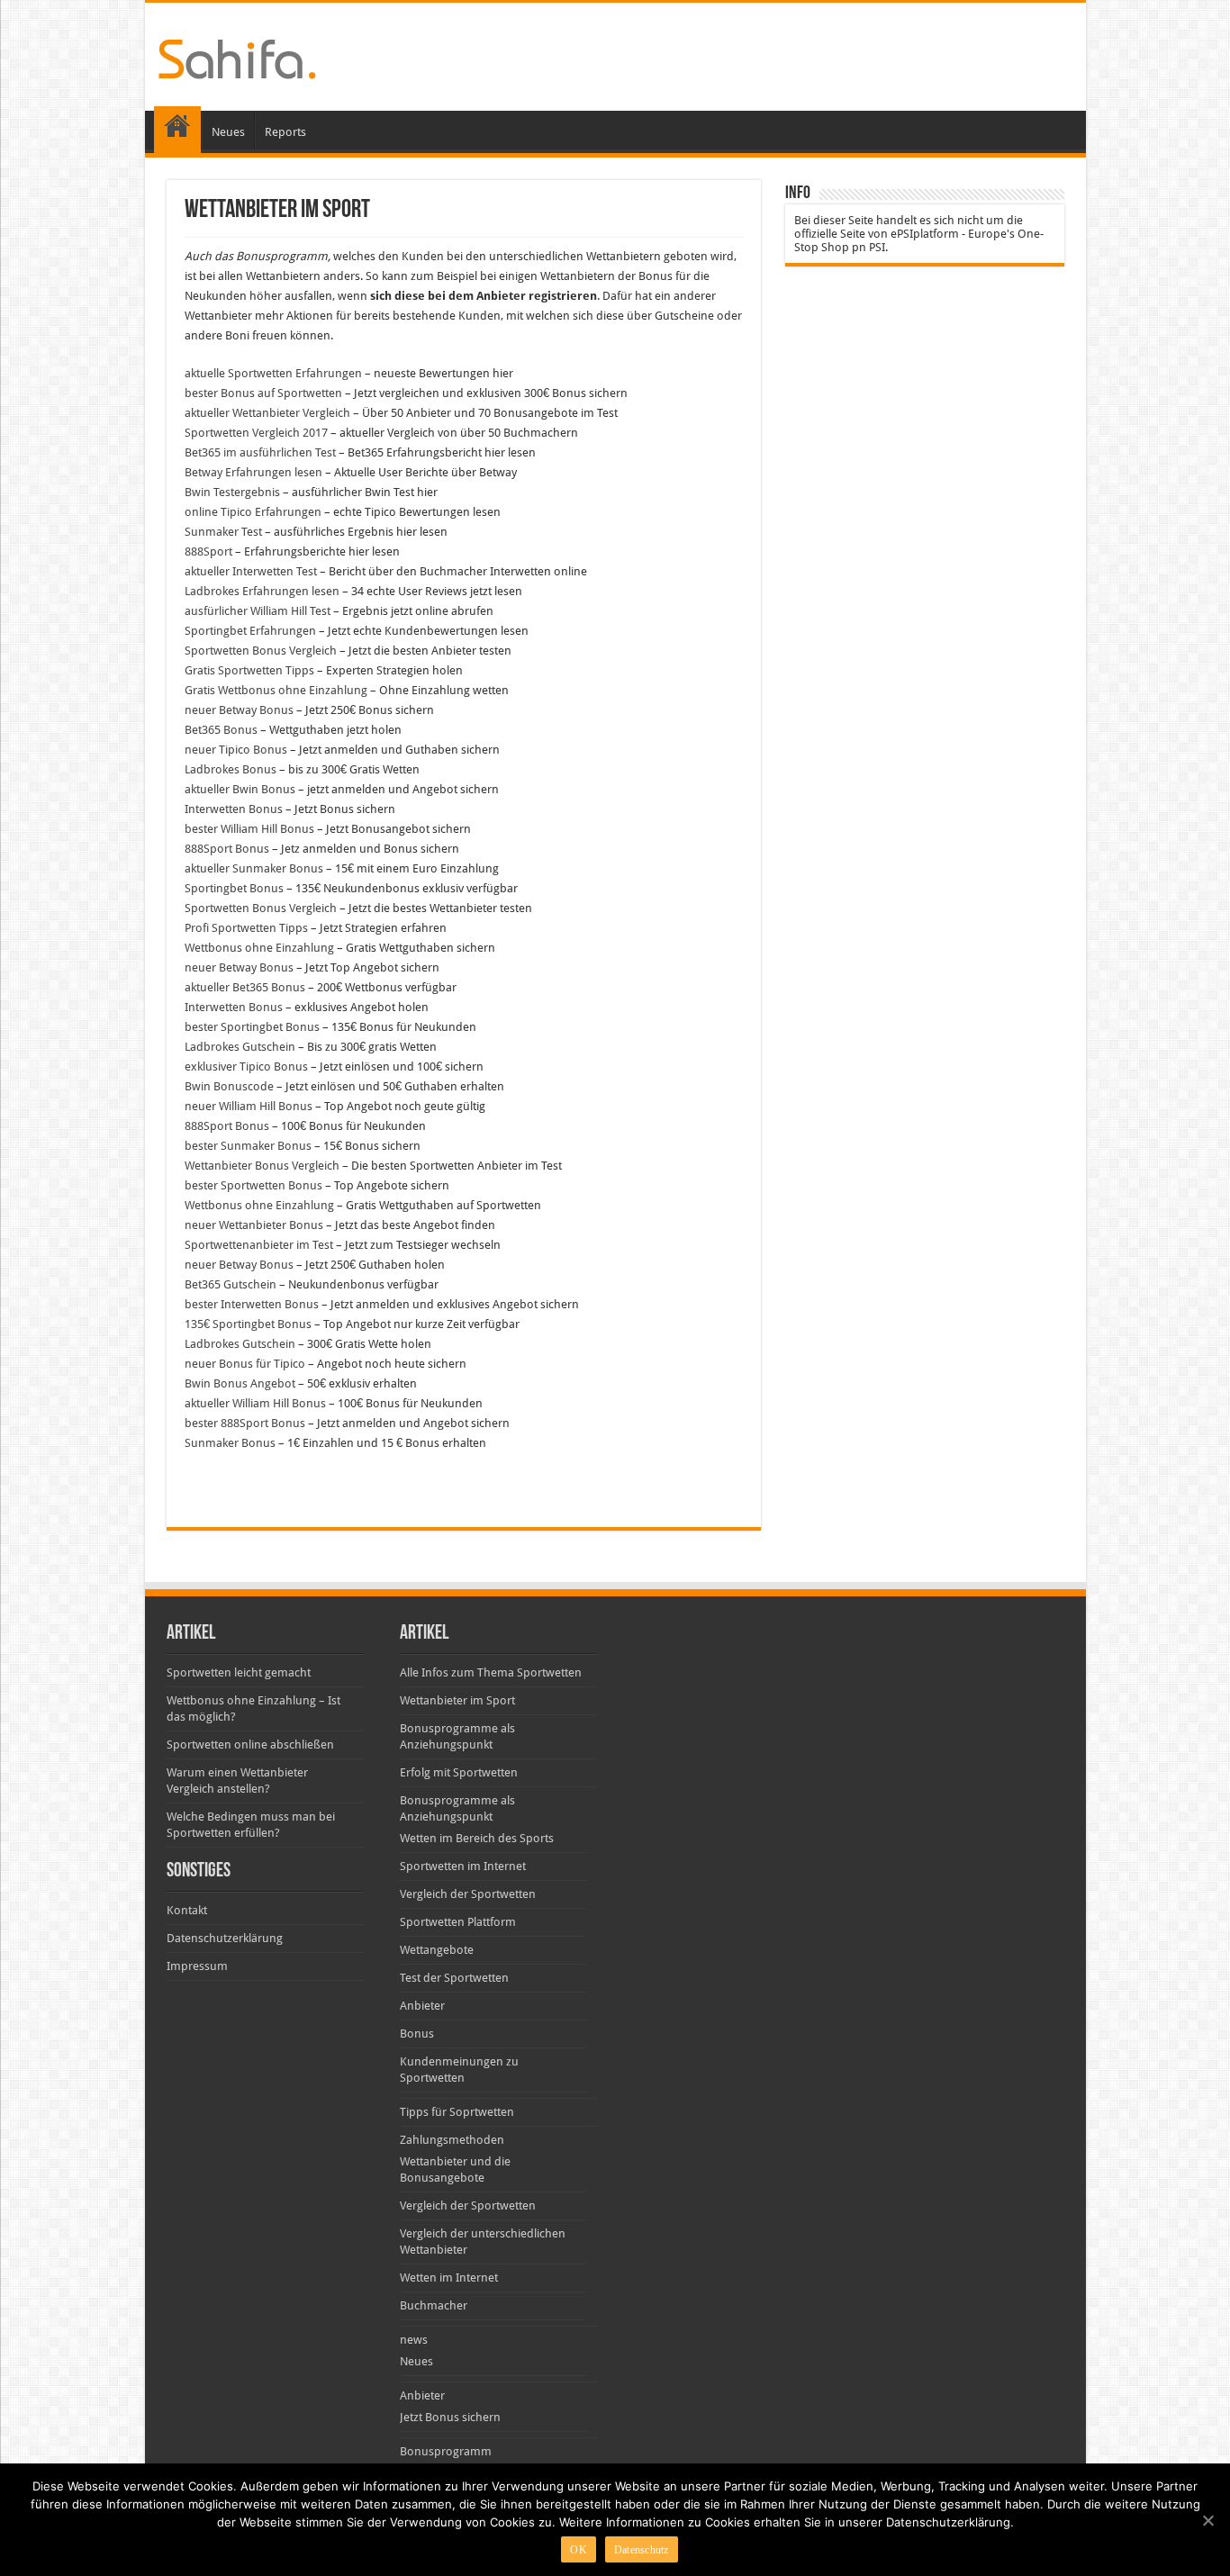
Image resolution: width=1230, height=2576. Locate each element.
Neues (228, 132)
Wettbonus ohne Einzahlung (259, 948)
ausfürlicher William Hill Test (258, 611)
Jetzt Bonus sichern (450, 2417)
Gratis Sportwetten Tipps (249, 670)
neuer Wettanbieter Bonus (254, 1225)
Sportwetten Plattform (458, 1922)
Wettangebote (437, 1950)
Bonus (417, 2034)
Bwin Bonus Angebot (240, 1383)
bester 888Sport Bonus (245, 1423)
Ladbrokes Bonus (231, 769)
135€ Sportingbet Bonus (248, 1324)
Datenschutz (642, 2550)
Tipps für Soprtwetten (457, 2112)
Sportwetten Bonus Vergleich (261, 651)
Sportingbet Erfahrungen (250, 631)
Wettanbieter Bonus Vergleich (262, 1166)
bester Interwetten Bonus (252, 1304)
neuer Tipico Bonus (236, 750)
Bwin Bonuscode (229, 1086)
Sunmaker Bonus (230, 1443)
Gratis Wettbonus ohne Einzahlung (276, 690)
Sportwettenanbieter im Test (259, 1245)
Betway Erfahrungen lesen (253, 472)
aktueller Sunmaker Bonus (254, 868)
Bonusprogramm (446, 2451)
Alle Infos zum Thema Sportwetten (491, 1672)
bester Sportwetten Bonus (253, 1185)
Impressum (197, 1966)
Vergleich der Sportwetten (468, 1894)
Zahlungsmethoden (452, 2140)
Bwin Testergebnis (232, 492)
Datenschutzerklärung (225, 1938)
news (414, 2340)
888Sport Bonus (227, 849)
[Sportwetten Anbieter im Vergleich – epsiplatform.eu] (237, 56)
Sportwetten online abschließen (250, 1744)
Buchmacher (434, 2305)
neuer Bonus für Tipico (245, 1364)
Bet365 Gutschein (231, 1284)
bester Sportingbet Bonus (252, 1027)
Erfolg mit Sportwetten (459, 1772)
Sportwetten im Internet (463, 1866)
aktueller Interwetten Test (251, 571)
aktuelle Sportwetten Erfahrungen (273, 373)
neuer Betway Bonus (239, 710)
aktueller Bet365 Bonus (245, 987)
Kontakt (187, 1910)
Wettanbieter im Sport (457, 1700)
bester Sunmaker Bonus (248, 1146)
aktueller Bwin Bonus (240, 789)
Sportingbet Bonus (234, 888)
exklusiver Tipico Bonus (246, 1067)
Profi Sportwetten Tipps (246, 928)
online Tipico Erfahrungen (253, 512)
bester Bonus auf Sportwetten (263, 393)
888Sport (208, 551)
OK (579, 2550)
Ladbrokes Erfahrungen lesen (262, 591)
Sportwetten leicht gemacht (239, 1672)
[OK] (1207, 2520)
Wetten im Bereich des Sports (477, 1838)
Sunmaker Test (223, 532)
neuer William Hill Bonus (249, 1106)
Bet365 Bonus (221, 730)
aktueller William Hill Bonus (255, 1403)
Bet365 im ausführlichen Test (260, 452)
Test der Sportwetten (454, 1978)
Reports (285, 132)
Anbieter (422, 2006)
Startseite (177, 130)
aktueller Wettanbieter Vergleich (267, 413)
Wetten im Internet (449, 2278)
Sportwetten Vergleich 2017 (256, 433)
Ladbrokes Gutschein (240, 1047)
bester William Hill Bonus (249, 829)
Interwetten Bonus (234, 809)
